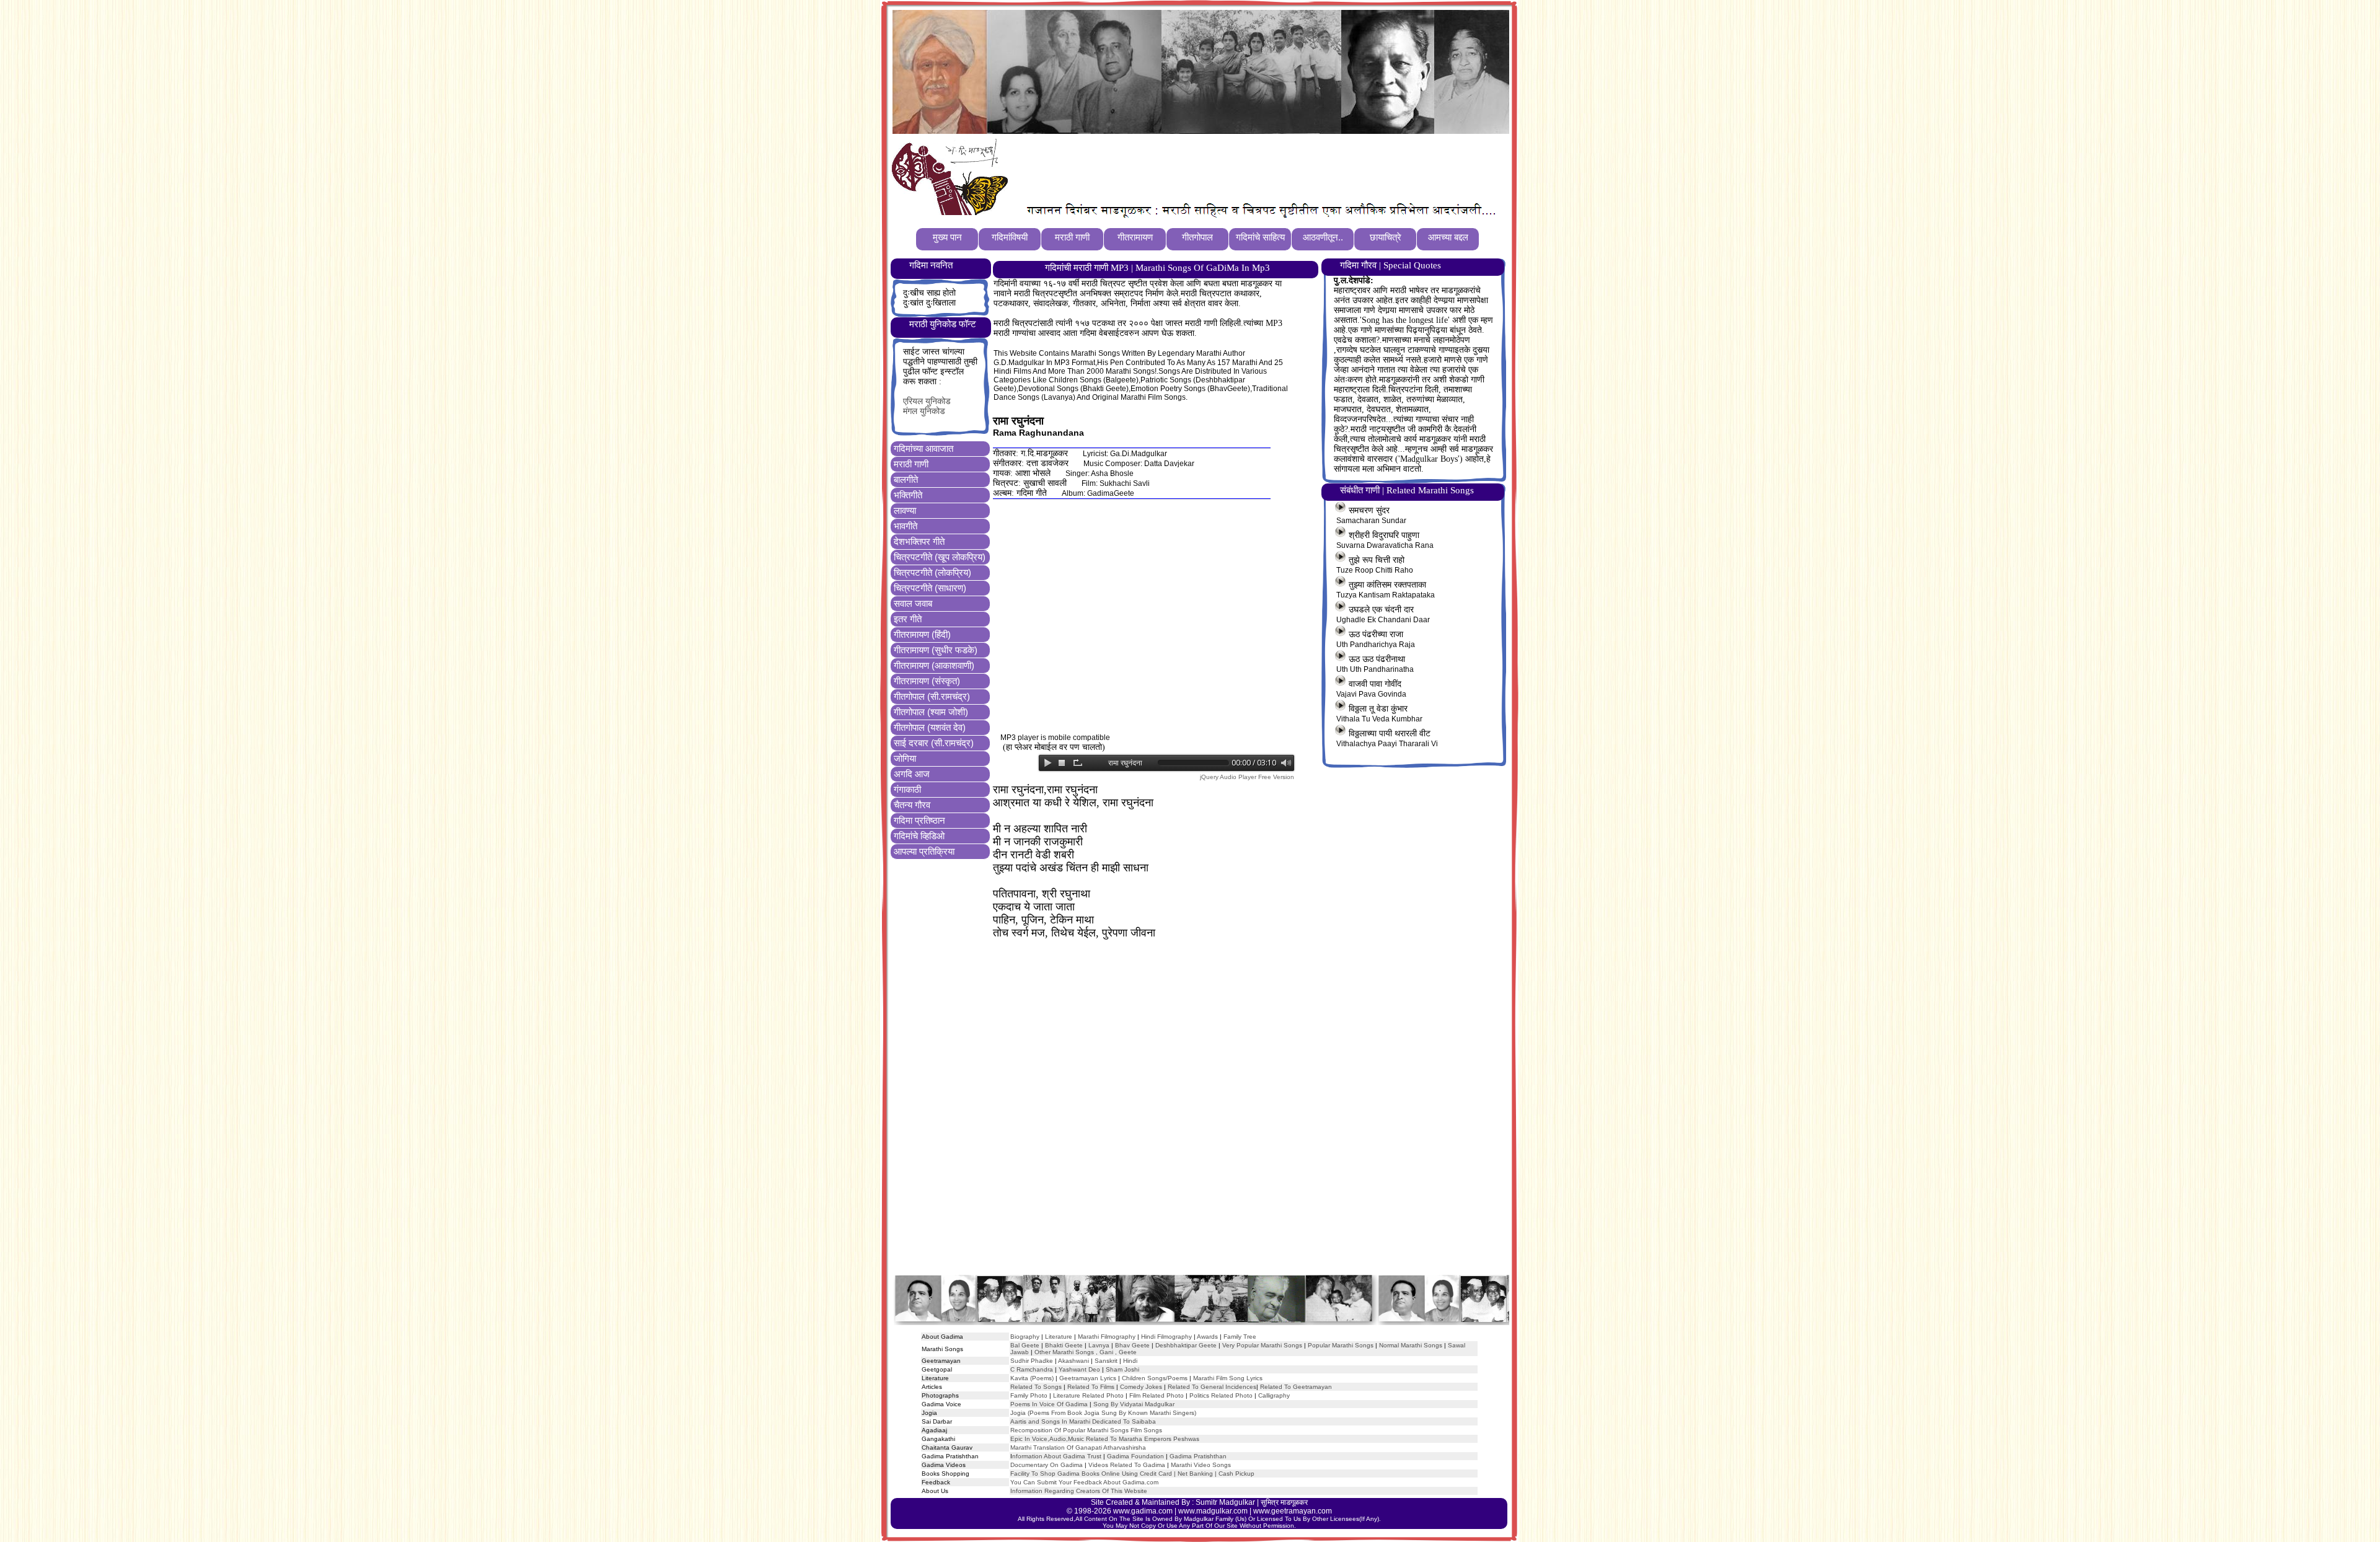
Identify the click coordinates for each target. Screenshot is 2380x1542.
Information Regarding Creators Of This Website (1079, 1491)
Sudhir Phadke (1032, 1361)
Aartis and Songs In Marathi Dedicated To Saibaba (1083, 1421)
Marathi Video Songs (1201, 1465)
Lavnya (1098, 1345)
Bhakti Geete (1064, 1345)
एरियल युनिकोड (927, 401)
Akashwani (1073, 1361)
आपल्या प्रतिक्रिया (924, 851)
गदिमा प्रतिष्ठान (919, 820)
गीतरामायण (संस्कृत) (927, 681)
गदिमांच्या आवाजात (923, 448)
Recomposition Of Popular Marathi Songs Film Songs (1086, 1430)
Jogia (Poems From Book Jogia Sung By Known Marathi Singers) (1103, 1413)
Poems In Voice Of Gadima (1049, 1404)
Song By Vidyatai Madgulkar (1134, 1404)
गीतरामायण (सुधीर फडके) (936, 650)
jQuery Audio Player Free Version (1247, 777)
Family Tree (1240, 1337)
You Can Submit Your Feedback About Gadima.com (1084, 1482)
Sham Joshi (1122, 1369)
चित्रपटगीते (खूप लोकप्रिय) (940, 557)
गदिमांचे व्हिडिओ (919, 836)
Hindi (1130, 1361)
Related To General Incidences (1212, 1387)
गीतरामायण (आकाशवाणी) (934, 665)
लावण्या (905, 510)
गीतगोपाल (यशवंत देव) (930, 727)
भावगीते (906, 526)
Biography (1025, 1337)
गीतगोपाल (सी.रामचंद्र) (932, 696)
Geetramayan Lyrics (1088, 1378)
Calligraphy (1274, 1395)
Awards (1207, 1337)
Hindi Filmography (1166, 1337)
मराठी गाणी (911, 464)
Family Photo (1029, 1395)
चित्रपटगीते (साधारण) (930, 588)
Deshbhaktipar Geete (1186, 1345)
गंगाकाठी (907, 789)
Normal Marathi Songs (1411, 1345)
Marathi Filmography (1107, 1337)
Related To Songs (1036, 1387)
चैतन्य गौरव (912, 805)
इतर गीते (908, 619)
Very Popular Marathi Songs (1262, 1345)
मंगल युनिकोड (924, 411)
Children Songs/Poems (1155, 1378)
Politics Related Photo (1221, 1395)
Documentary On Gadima (1047, 1465)
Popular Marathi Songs (1341, 1345)
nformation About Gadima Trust (1057, 1456)
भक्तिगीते (908, 495)
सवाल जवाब (913, 603)
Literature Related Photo (1088, 1395)
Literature (1058, 1337)
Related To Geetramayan (1296, 1387)
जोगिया (905, 758)
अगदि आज (912, 774)
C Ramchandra (1032, 1369)
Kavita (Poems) (1032, 1378)
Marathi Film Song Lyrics (1228, 1378)
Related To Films (1091, 1387)
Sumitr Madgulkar (1225, 1502)
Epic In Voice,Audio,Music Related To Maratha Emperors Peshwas (1105, 1439)
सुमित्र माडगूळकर (1284, 1502)
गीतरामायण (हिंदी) (922, 634)
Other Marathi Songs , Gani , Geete (1086, 1352)
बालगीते (906, 479)
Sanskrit (1106, 1361)
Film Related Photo (1157, 1395)
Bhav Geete (1133, 1345)
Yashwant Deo (1079, 1369)
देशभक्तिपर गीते (919, 541)
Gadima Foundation (1135, 1456)
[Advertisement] (1239, 168)
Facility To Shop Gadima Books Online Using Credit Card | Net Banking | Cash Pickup (1132, 1474)
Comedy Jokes (1141, 1387)
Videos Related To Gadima (1127, 1465)
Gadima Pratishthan (1198, 1456)
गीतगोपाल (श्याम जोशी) (931, 712)
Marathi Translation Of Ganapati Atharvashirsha (1078, 1447)
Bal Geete (1025, 1345)
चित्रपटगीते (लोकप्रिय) (932, 572)
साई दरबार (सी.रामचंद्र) (934, 743)
